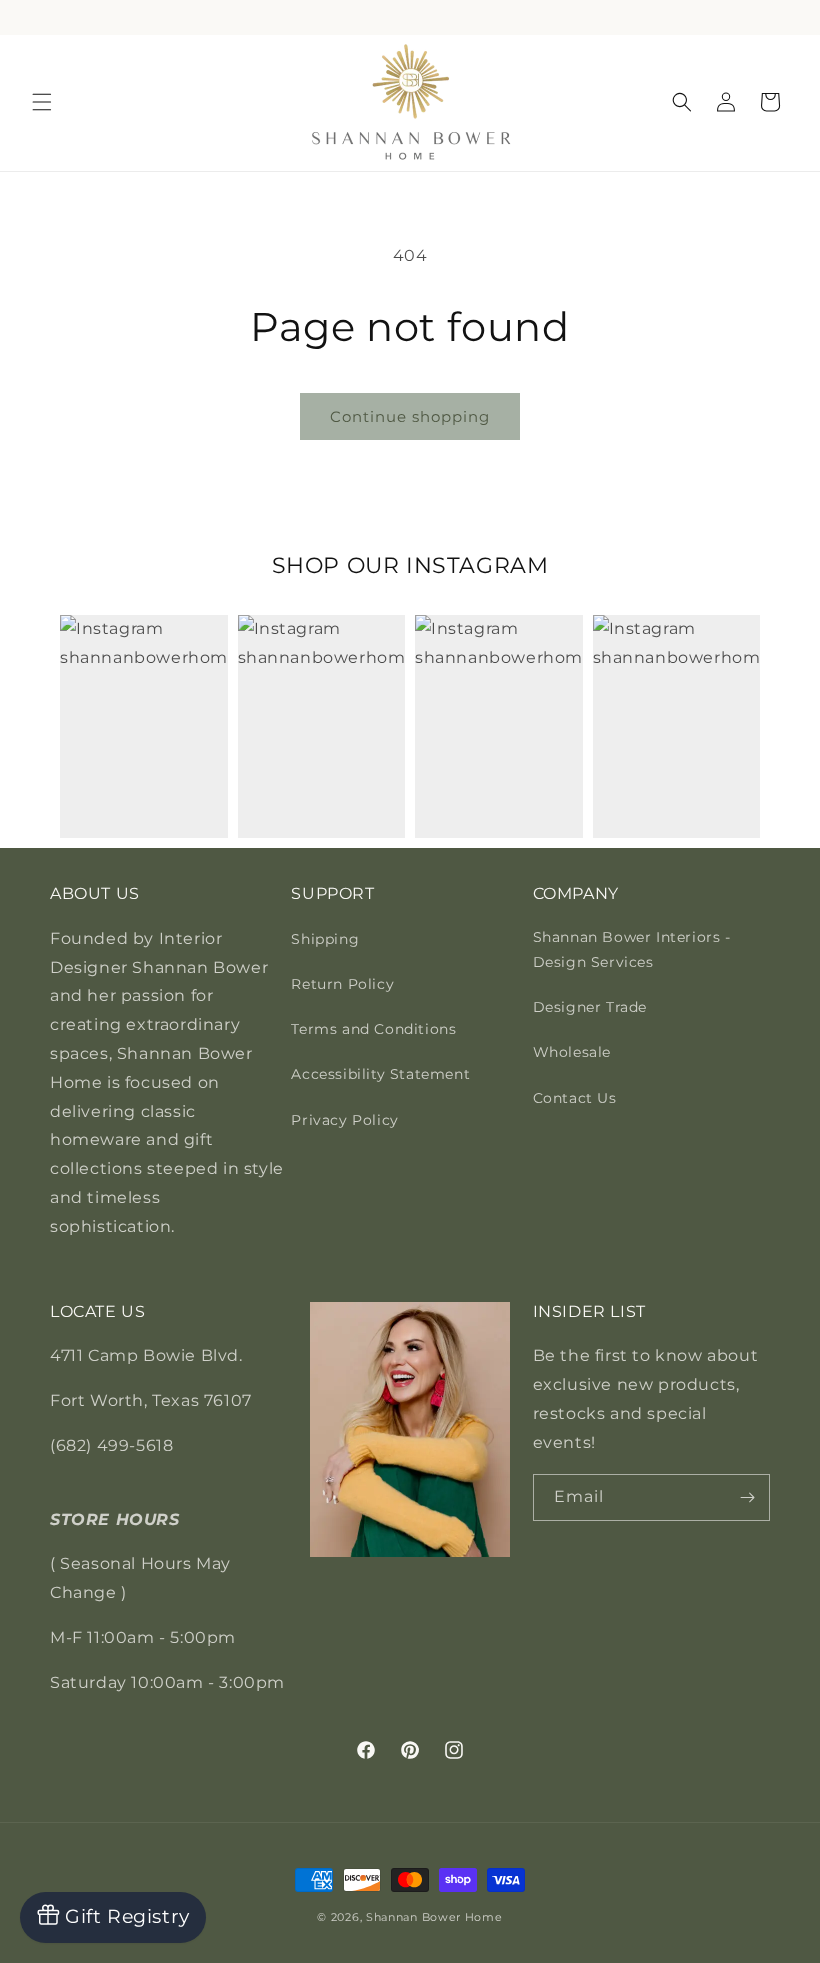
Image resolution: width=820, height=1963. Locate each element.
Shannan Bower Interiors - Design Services (632, 949)
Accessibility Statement (380, 1074)
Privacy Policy (344, 1120)
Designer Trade (590, 1007)
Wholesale (572, 1052)
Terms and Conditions (373, 1029)
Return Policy (342, 984)
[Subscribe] (747, 1497)
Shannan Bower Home (434, 1917)
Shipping (325, 939)
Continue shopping (410, 416)
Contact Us (575, 1098)
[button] (42, 102)
